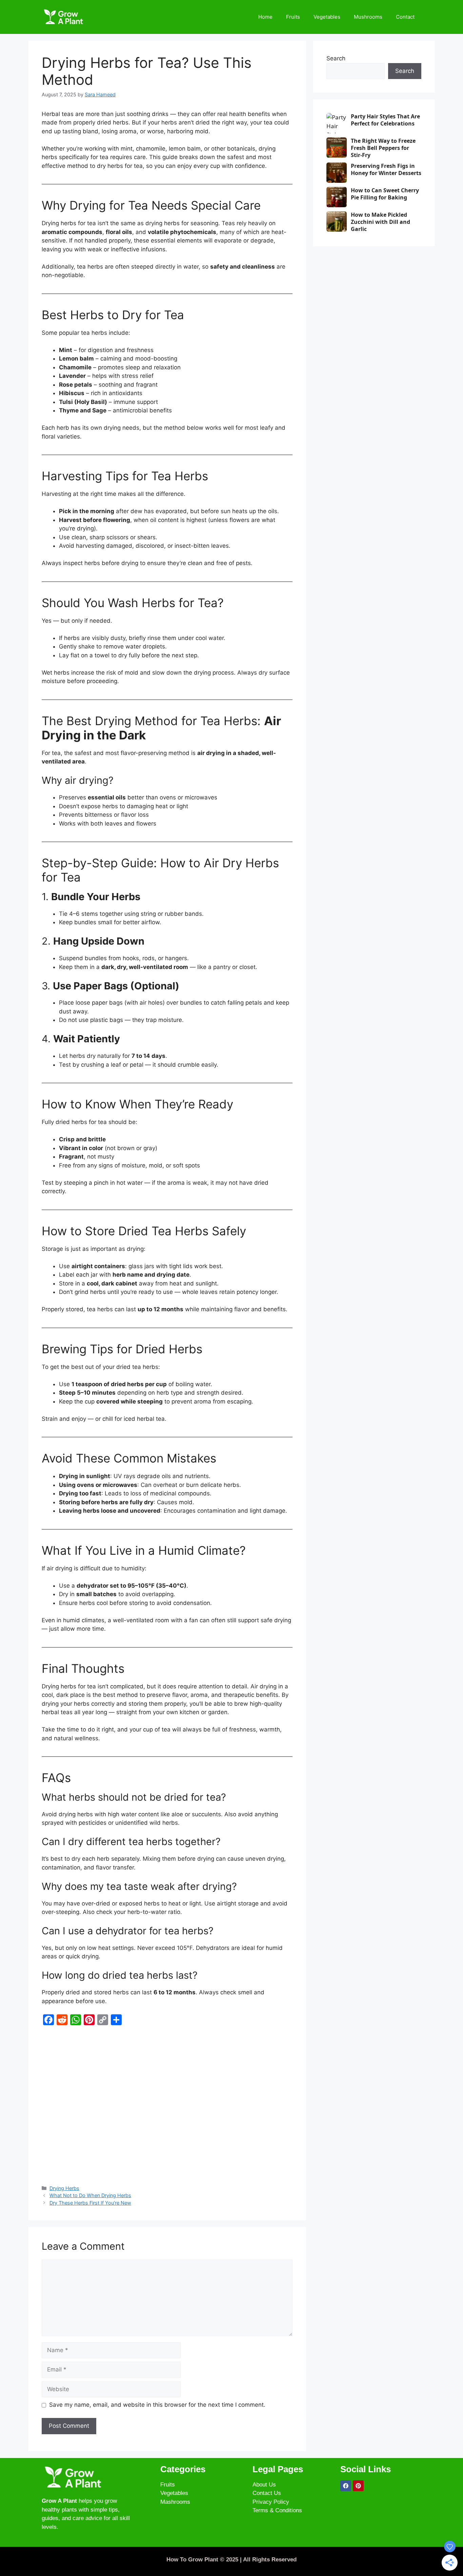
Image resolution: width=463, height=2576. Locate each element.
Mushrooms (368, 17)
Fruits (293, 17)
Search (336, 58)
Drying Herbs (64, 2188)
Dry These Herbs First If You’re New (90, 2203)
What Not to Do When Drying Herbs (90, 2195)
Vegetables (327, 17)
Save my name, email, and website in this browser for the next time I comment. (157, 2405)
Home (265, 17)
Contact (405, 17)
